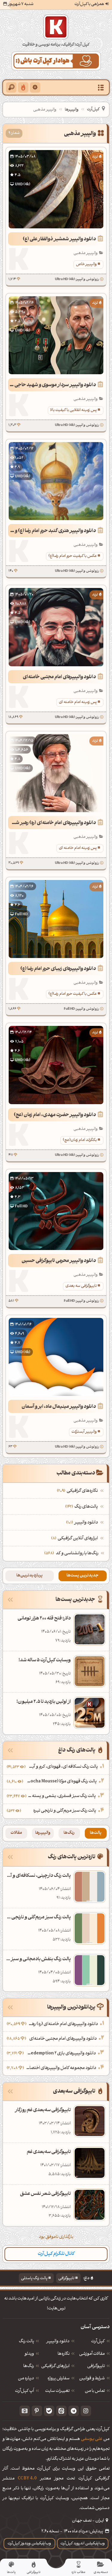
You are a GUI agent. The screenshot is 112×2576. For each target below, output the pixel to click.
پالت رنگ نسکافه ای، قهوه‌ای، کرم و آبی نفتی (62, 1767)
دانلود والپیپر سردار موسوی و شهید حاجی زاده (52, 385)
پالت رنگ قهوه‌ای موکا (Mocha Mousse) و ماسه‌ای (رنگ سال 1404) (61, 1782)
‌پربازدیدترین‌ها (30, 1576)
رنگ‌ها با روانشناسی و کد (77, 1554)
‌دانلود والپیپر (83, 1523)
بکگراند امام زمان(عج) (80, 1140)
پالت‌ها (96, 1833)
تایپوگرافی (66, 2278)
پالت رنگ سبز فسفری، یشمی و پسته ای (62, 1796)
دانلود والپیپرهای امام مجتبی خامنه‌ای (59, 677)
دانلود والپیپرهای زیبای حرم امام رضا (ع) (58, 969)
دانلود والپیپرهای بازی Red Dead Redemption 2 (60, 2054)
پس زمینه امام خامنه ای (78, 702)
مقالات (16, 1833)
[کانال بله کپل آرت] (49, 2411)
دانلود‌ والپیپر (58, 2342)
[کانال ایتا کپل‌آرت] (61, 2411)
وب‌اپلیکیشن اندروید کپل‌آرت (83, 2544)
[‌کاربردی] (23, 87)
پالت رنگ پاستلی (34, 2278)
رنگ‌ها (69, 1833)
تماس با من (95, 2391)
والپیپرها (72, 110)
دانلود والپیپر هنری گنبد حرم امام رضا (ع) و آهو (52, 531)
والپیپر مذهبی (86, 253)
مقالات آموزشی (92, 2354)
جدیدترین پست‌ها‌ (82, 1576)
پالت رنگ (26, 2342)
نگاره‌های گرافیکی (78, 1491)
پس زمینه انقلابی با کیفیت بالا (73, 410)
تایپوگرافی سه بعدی (81, 1286)
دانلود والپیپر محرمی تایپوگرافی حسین (59, 1261)
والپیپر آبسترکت (84, 1432)
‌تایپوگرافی (96, 2366)
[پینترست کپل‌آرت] (37, 2411)
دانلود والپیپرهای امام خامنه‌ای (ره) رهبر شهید (52, 823)
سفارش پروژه (59, 2379)
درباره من (26, 2379)
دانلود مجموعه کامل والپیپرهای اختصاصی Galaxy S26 (61, 2068)
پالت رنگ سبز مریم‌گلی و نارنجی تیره (65, 1811)
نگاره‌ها (64, 2354)
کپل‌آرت (93, 110)
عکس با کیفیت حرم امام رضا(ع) (73, 556)
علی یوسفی (92, 2439)
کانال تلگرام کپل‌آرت (56, 2254)
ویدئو (29, 2354)
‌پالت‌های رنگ (82, 1507)
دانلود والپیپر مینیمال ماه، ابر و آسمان (59, 1407)
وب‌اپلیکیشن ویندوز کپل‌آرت (29, 2544)
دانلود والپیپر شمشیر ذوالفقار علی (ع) (59, 239)
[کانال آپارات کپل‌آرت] (25, 2411)
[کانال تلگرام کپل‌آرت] (74, 2411)
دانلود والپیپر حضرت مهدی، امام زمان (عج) (55, 1115)
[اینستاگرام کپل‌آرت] (86, 2411)
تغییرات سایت (57, 2391)
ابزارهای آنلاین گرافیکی (75, 1539)
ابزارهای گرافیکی (55, 2366)
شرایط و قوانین (92, 2379)
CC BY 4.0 (27, 2479)
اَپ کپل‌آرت (24, 2391)
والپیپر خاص (86, 264)
